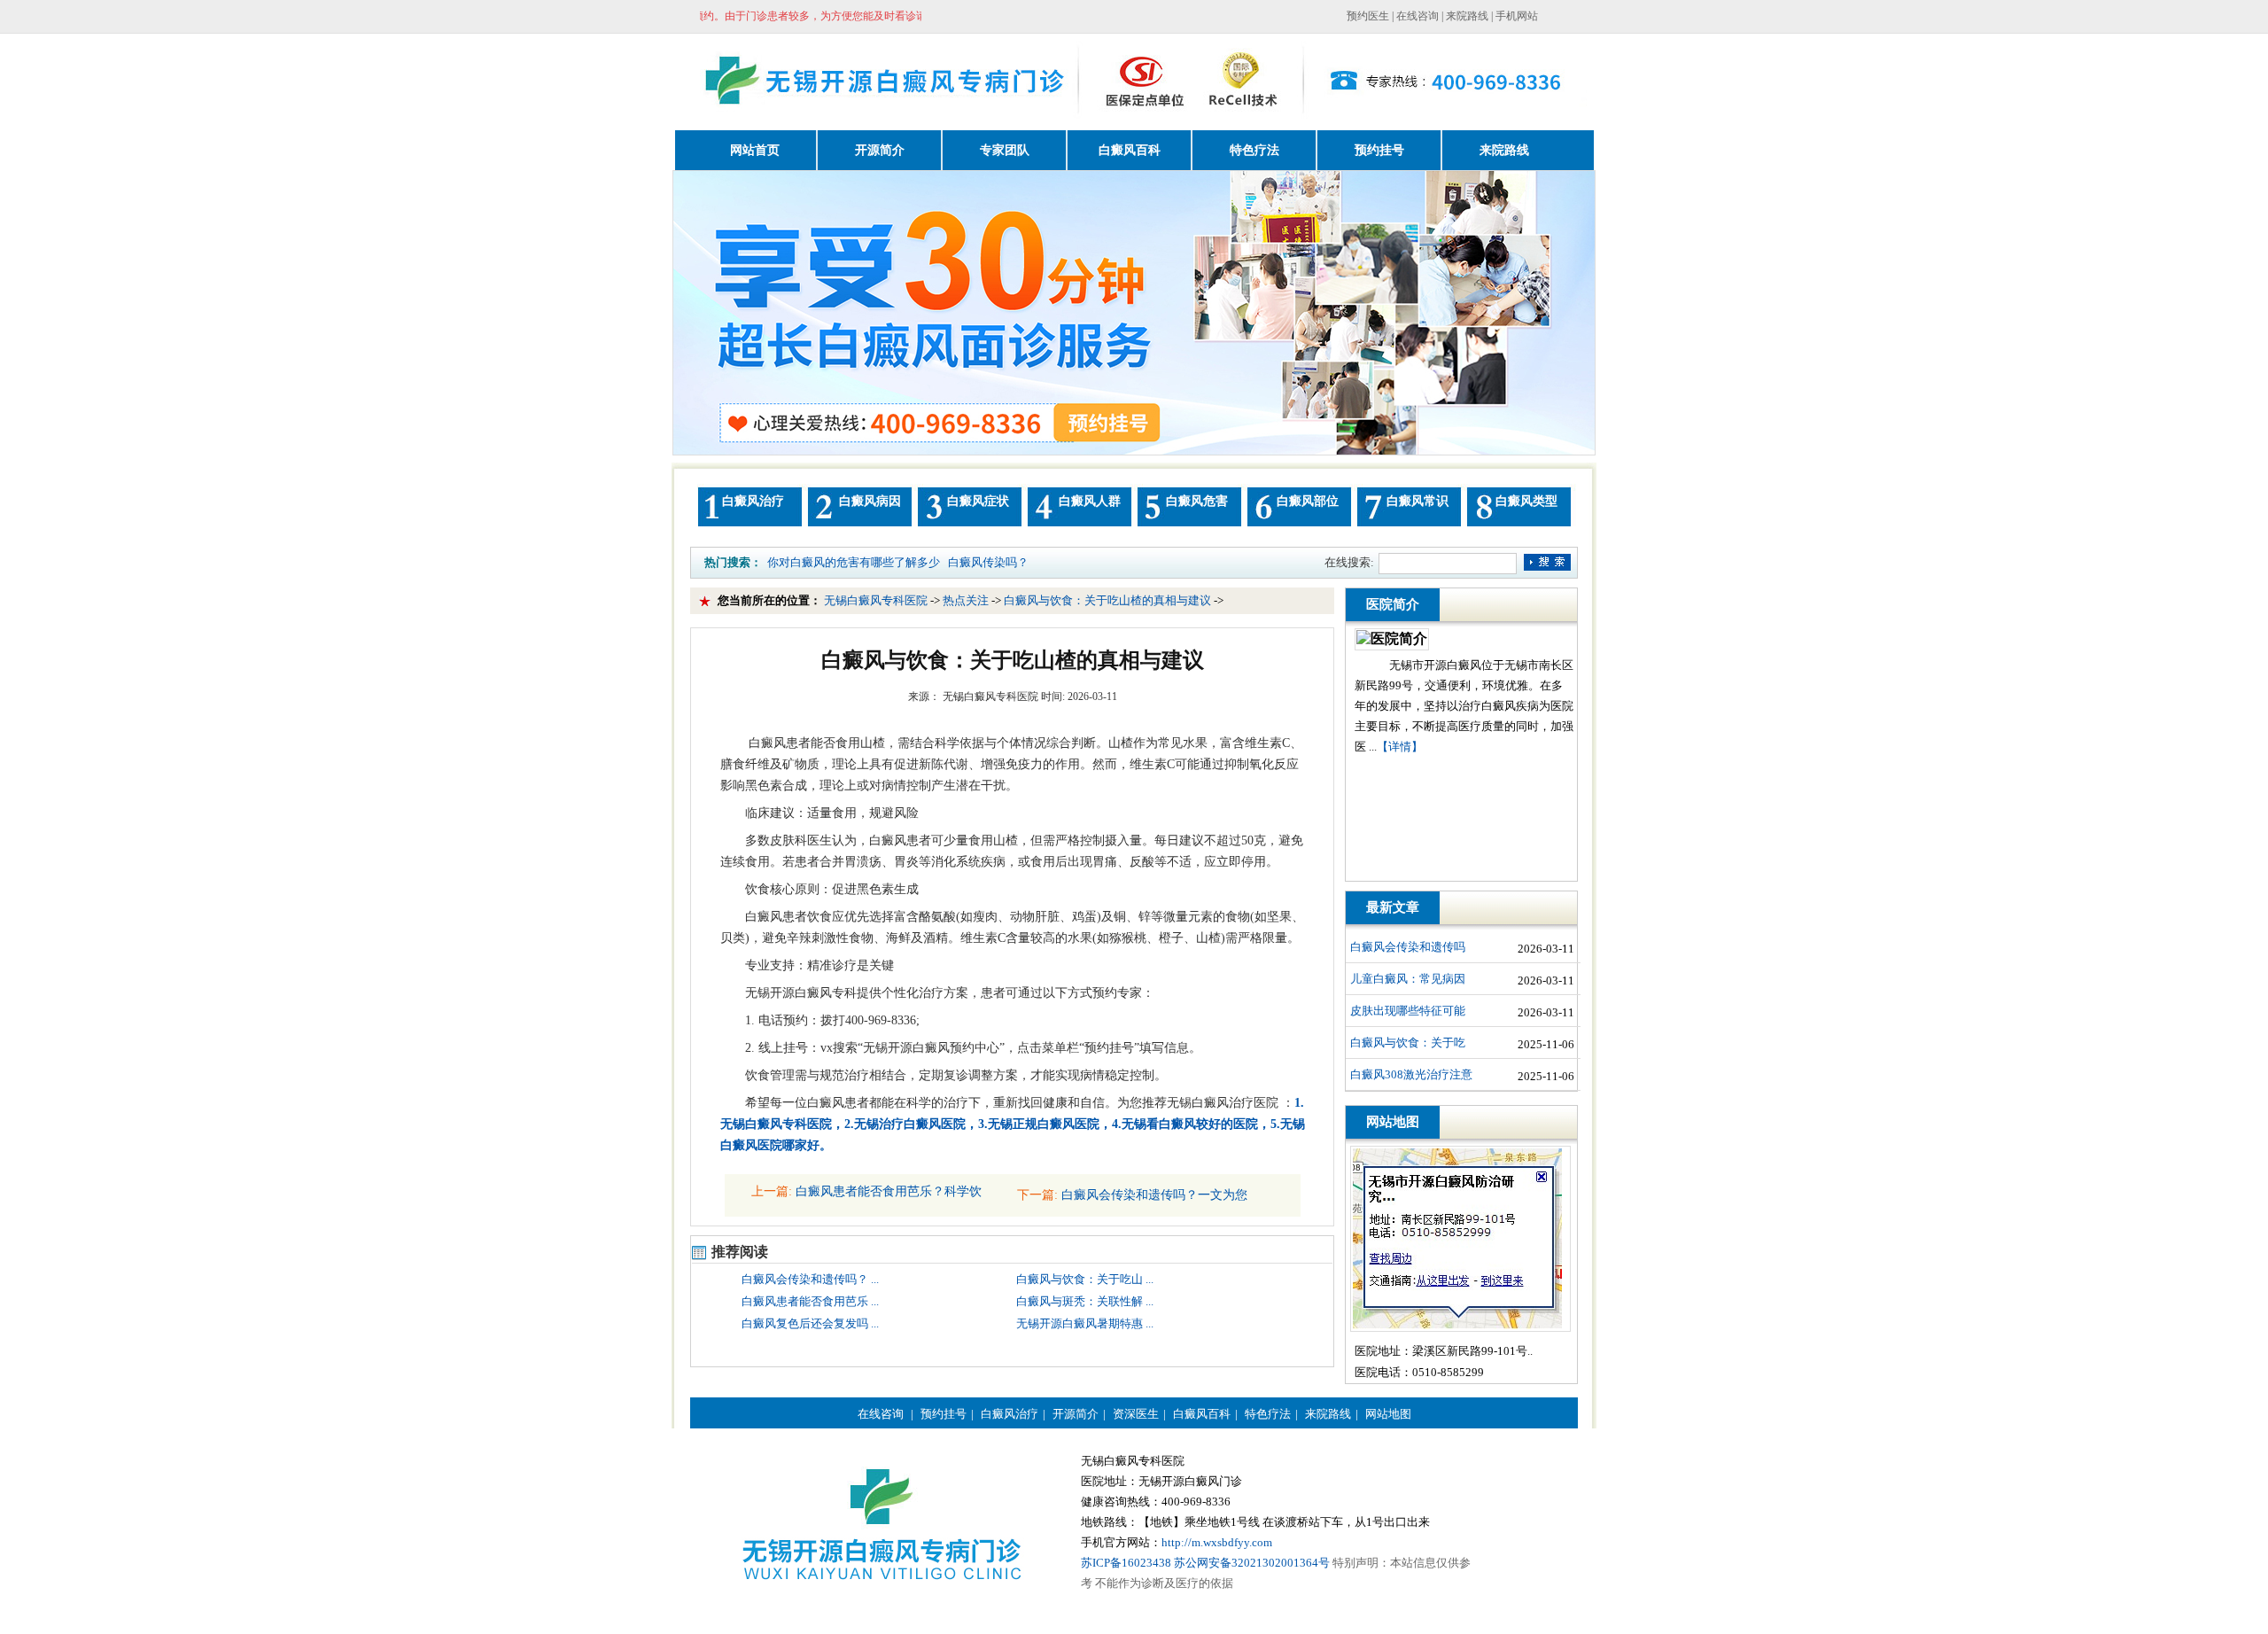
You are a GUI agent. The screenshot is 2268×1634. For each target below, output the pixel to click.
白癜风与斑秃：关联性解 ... (1085, 1301)
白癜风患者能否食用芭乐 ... (810, 1301)
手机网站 (1517, 16)
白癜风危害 (1197, 501)
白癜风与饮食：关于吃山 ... (1085, 1279)
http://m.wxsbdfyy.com (1217, 1542)
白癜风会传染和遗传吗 (1408, 947)
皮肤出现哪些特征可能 (1408, 1011)
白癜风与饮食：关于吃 (1408, 1043)
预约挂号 (944, 1414)
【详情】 (1400, 747)
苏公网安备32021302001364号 (1252, 1563)
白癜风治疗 (753, 501)
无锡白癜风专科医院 (877, 600)
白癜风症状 (978, 501)
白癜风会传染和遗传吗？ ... (810, 1279)
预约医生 (1368, 16)
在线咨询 (1417, 16)
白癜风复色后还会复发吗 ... (810, 1323)
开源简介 (1076, 1414)
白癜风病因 (870, 501)
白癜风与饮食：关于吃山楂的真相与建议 (1109, 600)
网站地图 (1388, 1414)
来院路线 (1467, 16)
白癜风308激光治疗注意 (1411, 1074)
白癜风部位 (1308, 501)
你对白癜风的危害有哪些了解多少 (854, 562)
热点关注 (967, 600)
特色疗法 (1268, 1414)
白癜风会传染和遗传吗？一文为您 (1153, 1195)
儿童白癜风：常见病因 (1408, 979)
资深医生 (1136, 1414)
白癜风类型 (1526, 501)
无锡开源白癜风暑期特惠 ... (1085, 1323)
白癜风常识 (1417, 501)
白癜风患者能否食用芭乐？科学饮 (887, 1191)
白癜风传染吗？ (988, 562)
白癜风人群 (1090, 501)
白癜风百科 (1202, 1414)
